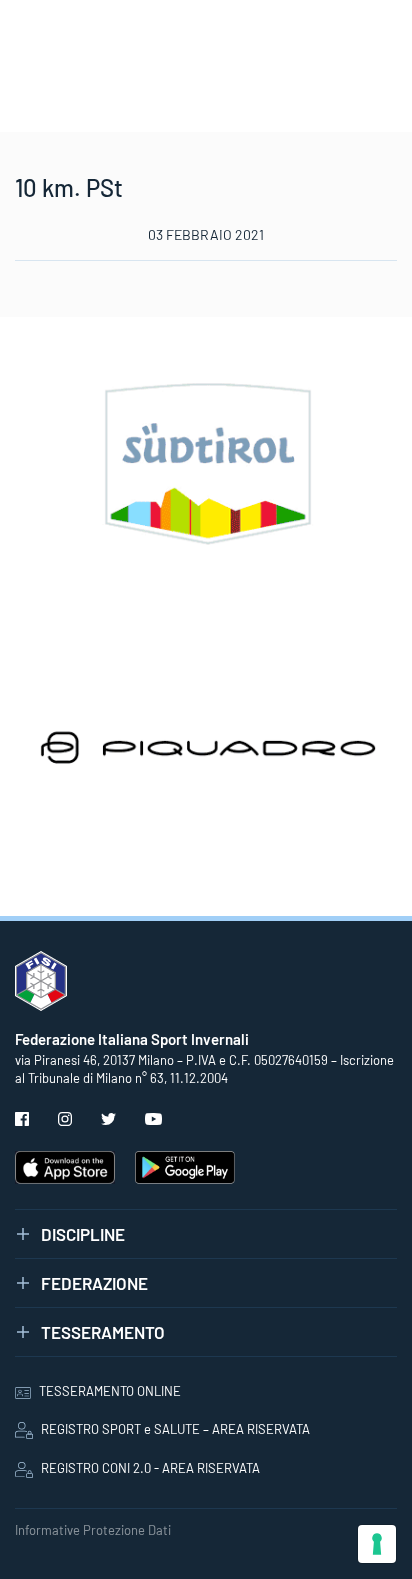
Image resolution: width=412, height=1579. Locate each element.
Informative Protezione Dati (93, 1530)
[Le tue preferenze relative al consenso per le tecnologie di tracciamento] (377, 1544)
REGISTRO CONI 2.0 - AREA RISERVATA (150, 1468)
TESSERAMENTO (103, 1332)
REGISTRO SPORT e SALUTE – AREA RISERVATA (175, 1429)
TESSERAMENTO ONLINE (110, 1391)
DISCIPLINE (83, 1234)
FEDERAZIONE (94, 1283)
